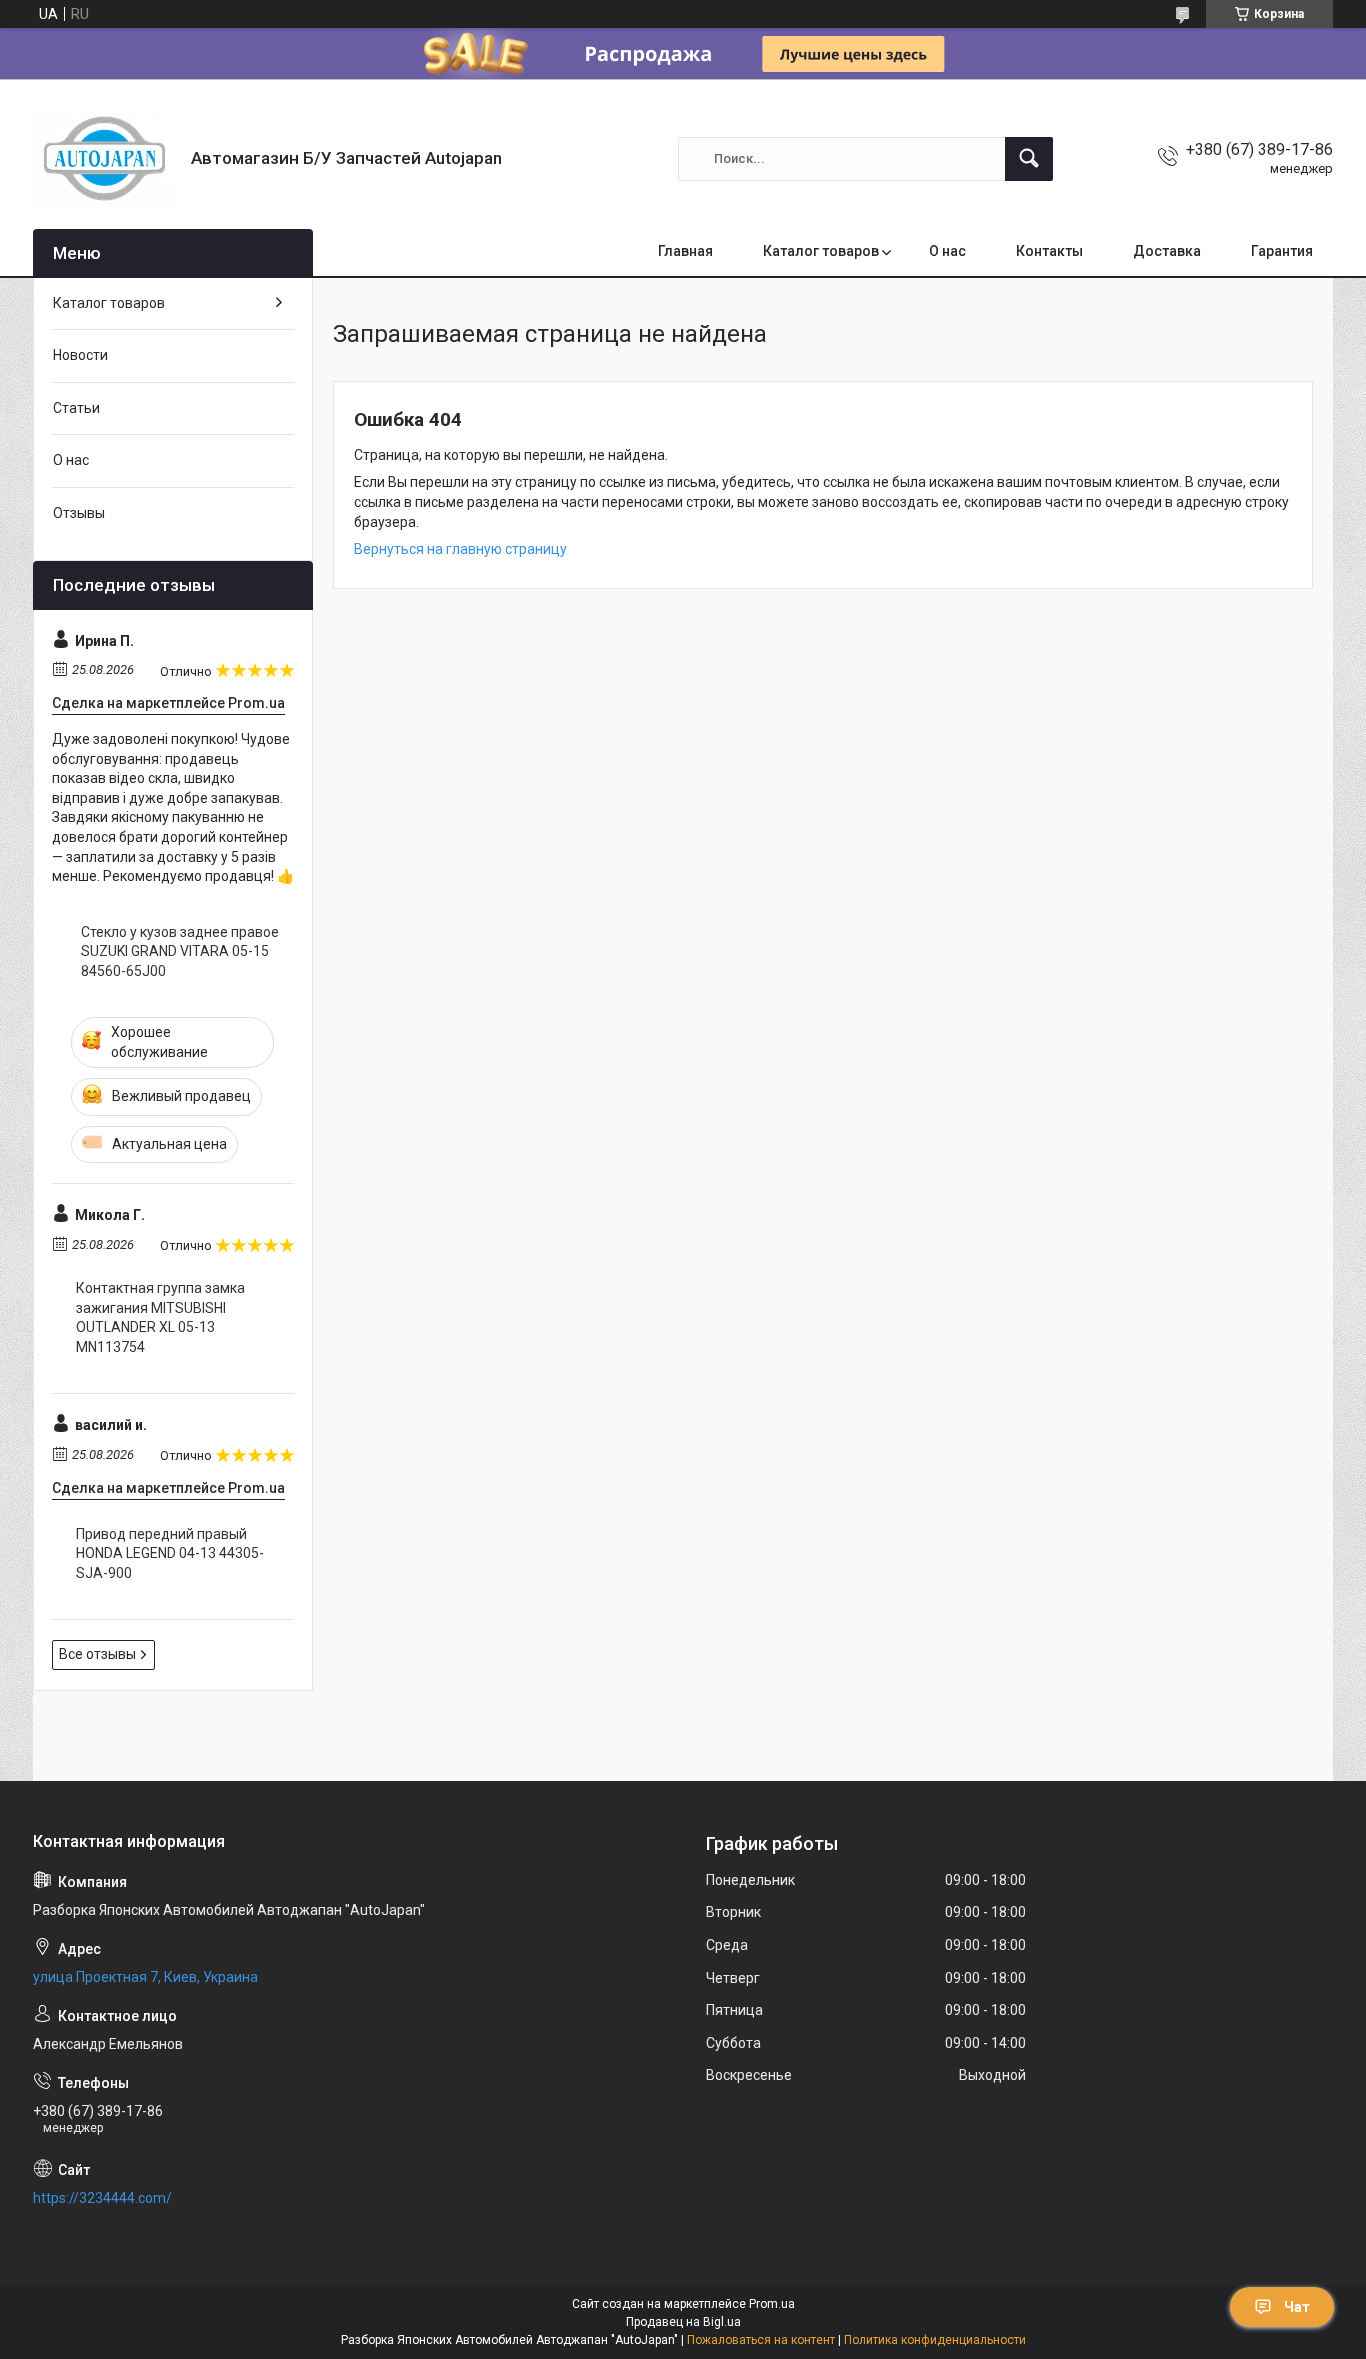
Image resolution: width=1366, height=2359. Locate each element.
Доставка (1167, 251)
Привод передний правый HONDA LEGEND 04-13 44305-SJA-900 (170, 1553)
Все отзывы (97, 1654)
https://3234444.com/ (102, 2198)
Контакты (1049, 251)
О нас (947, 251)
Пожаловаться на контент (761, 2340)
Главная (685, 251)
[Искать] (1029, 159)
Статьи (76, 408)
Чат (1297, 2307)
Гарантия (1282, 251)
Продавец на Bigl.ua (683, 2322)
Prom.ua (772, 2304)
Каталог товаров (821, 251)
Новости (80, 355)
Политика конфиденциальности (935, 2340)
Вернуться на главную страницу (460, 549)
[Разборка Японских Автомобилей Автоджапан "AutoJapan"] (104, 158)
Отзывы (79, 513)
